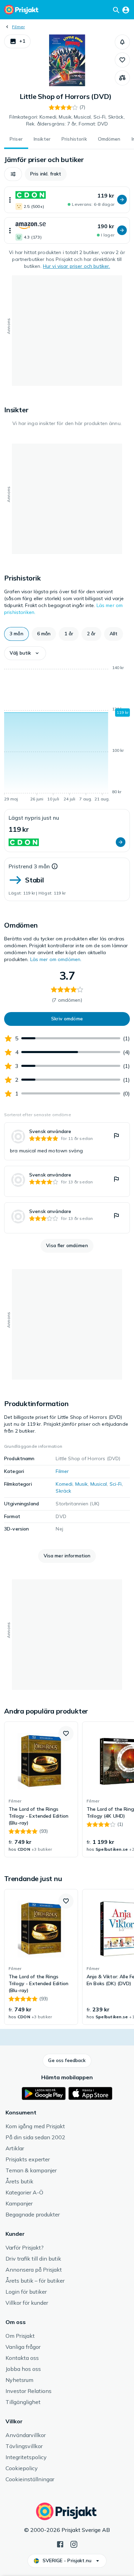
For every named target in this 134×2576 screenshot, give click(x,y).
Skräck (63, 1491)
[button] (17, 41)
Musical (99, 1484)
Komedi (64, 1484)
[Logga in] (126, 10)
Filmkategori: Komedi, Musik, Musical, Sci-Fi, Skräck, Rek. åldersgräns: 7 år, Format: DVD (67, 120)
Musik (82, 1484)
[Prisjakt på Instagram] (74, 2544)
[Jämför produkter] (122, 78)
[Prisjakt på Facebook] (60, 2544)
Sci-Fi (116, 1484)
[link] (67, 1141)
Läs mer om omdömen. (56, 959)
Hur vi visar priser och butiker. (76, 266)
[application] (67, 735)
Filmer (18, 27)
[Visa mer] (10, 200)
